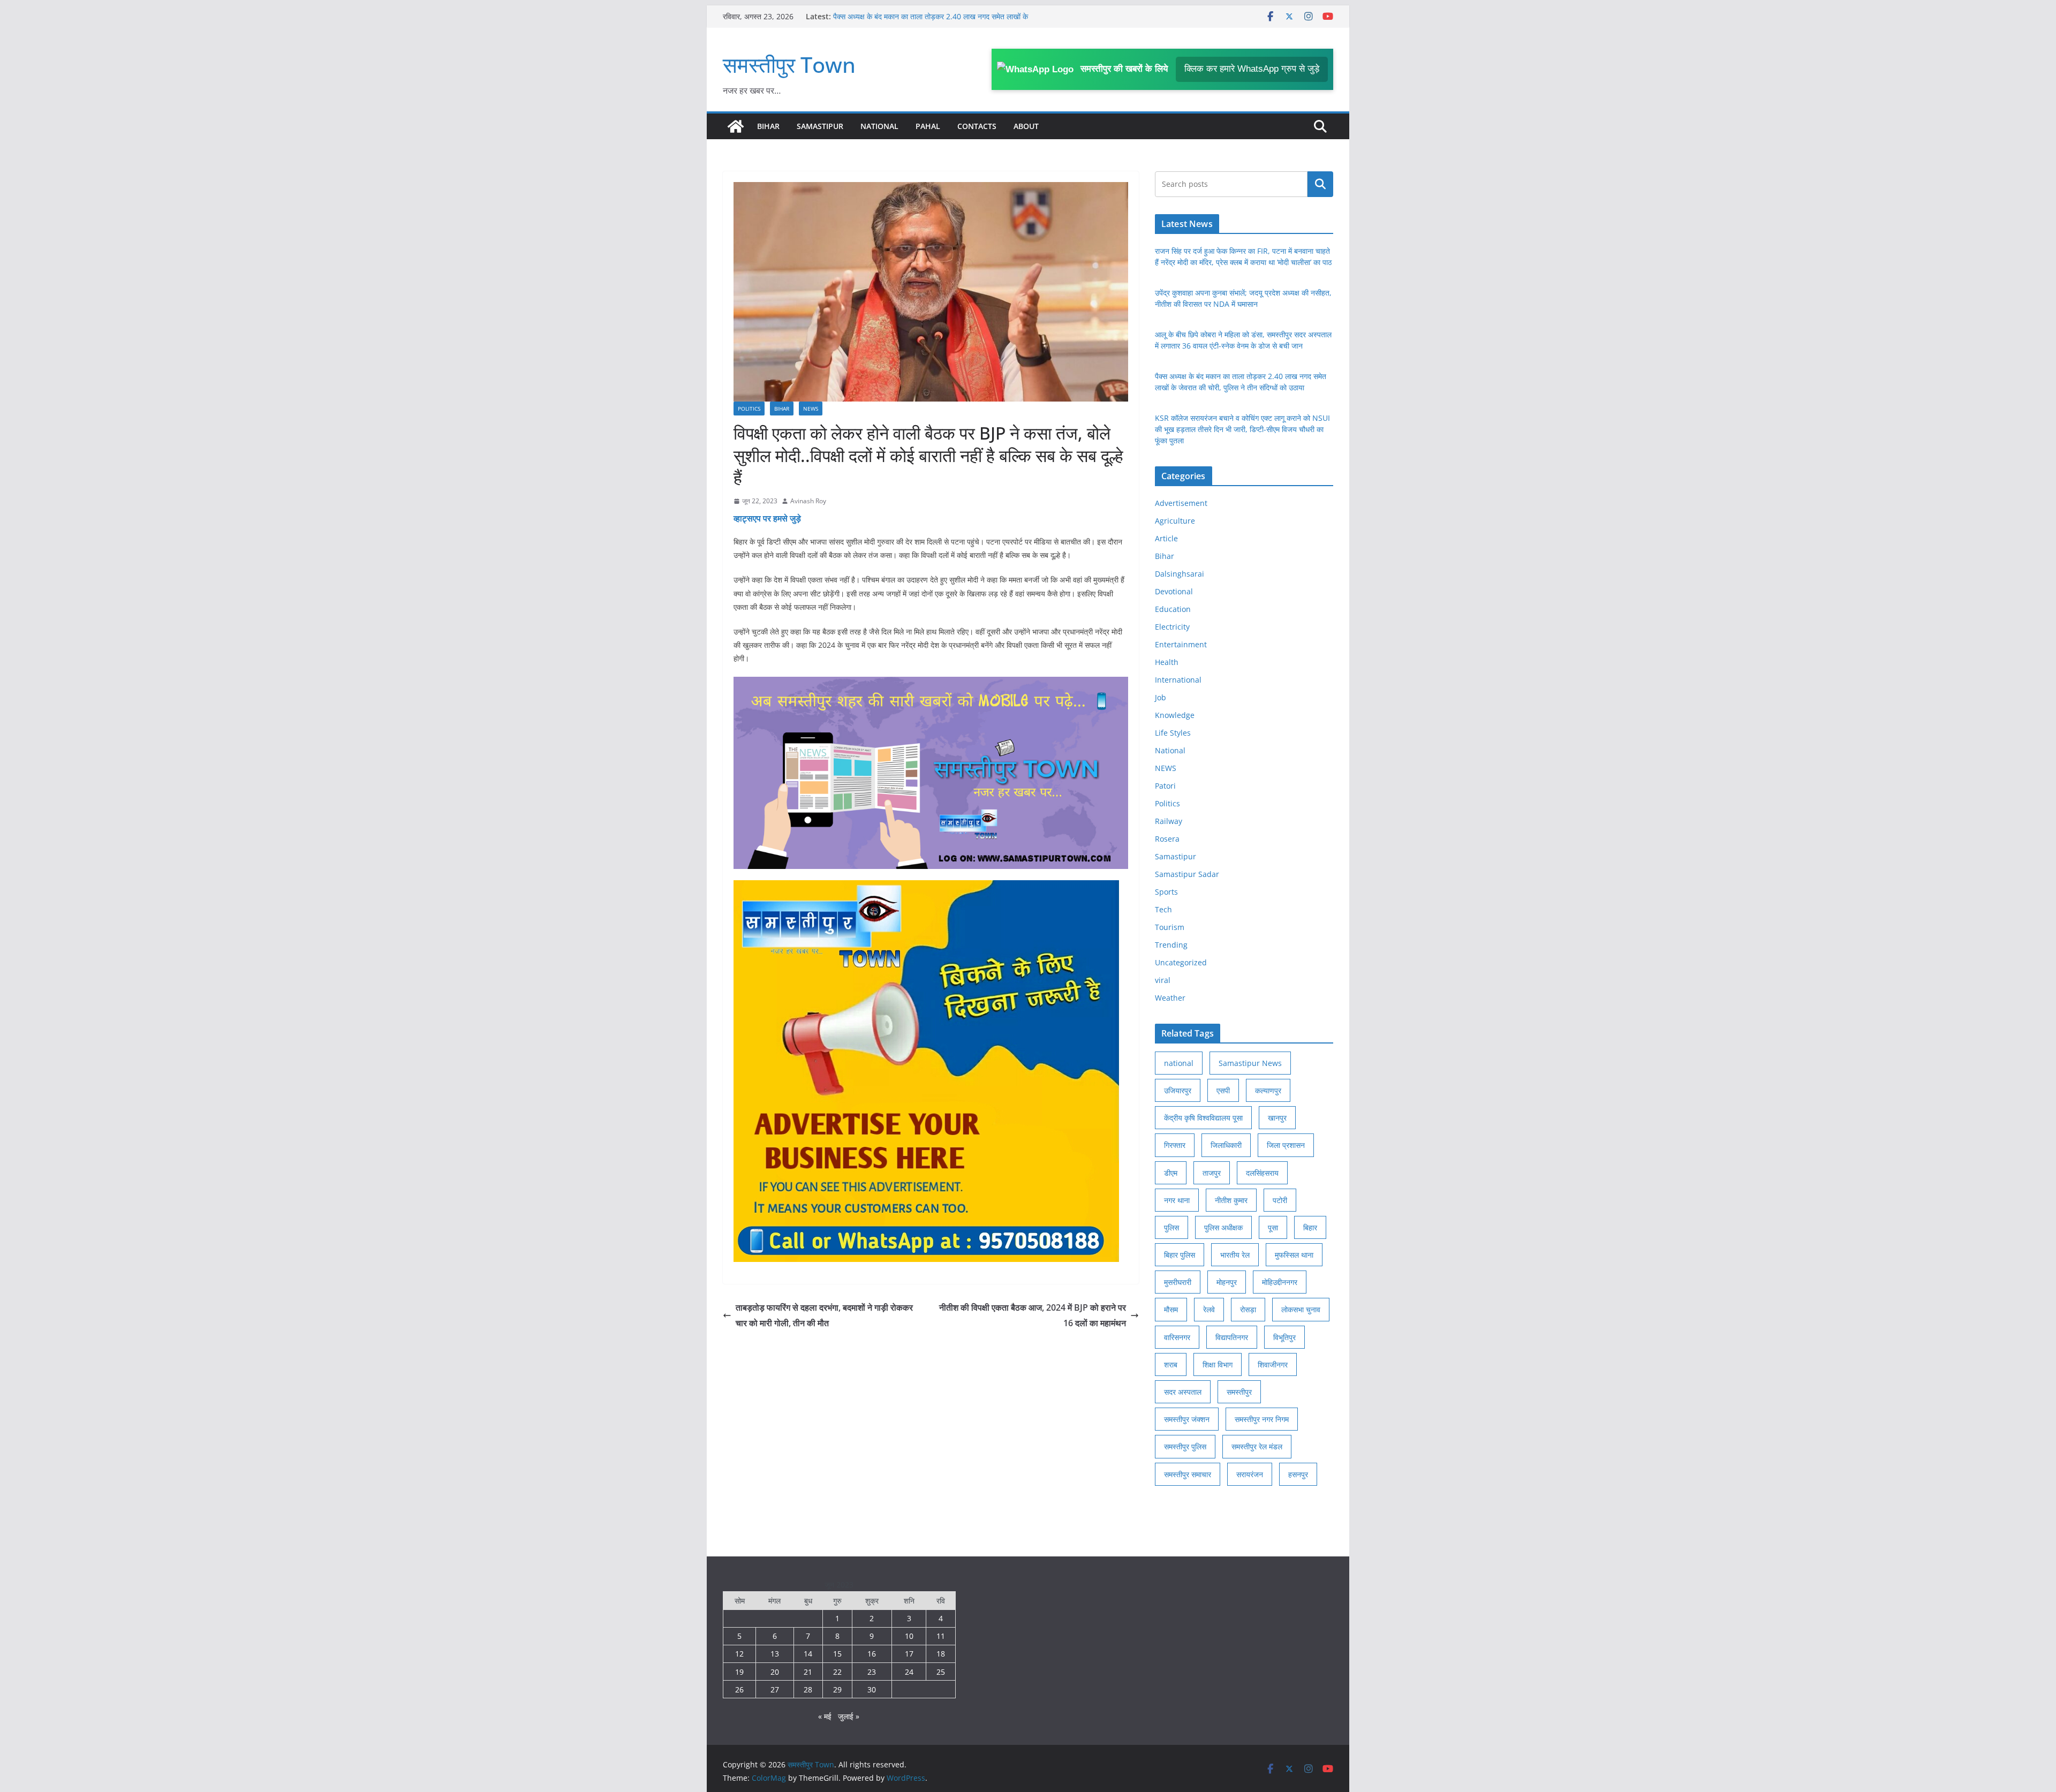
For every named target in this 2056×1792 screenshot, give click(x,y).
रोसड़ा (1248, 1309)
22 (837, 1672)
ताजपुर (1212, 1173)
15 (837, 1654)
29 (837, 1689)
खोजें (1321, 184)
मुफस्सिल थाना (1294, 1255)
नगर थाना (1177, 1200)
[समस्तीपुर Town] (736, 126)
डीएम (1171, 1173)
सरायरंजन (1250, 1474)
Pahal (928, 126)
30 (872, 1689)
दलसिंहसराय (1262, 1173)
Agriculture (1175, 521)
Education (1173, 609)
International (1178, 680)
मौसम (1171, 1309)
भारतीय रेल (1235, 1255)
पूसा (1273, 1227)
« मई (825, 1716)
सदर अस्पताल (1183, 1392)
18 (941, 1654)
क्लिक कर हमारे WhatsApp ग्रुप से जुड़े (1252, 69)
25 (941, 1672)
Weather (1170, 998)
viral (1163, 980)
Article (1166, 538)
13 (775, 1654)
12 (739, 1654)
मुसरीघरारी (1178, 1282)
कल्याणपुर (1268, 1090)
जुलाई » (849, 1716)
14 (808, 1654)
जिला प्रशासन (1286, 1145)
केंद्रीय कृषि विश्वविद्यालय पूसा (1203, 1118)
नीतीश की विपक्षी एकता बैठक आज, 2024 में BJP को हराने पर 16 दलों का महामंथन (1033, 1315)
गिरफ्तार (1175, 1145)
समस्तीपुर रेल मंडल (1257, 1446)
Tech (1163, 909)
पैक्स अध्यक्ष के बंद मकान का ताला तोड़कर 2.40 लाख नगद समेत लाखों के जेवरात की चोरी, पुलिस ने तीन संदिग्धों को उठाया (931, 22)
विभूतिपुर (1284, 1337)
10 (909, 1636)
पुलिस (1171, 1227)
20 (775, 1672)
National (879, 126)
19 (739, 1672)
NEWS (811, 409)
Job (1161, 697)
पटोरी (1280, 1200)
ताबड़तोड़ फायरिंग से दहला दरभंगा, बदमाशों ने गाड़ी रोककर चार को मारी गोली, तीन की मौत (824, 1315)
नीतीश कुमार (1231, 1200)
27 (775, 1689)
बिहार (1310, 1227)
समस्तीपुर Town (789, 65)
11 (941, 1636)
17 (909, 1654)
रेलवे (1209, 1309)
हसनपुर (1298, 1474)
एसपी (1223, 1090)
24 (909, 1672)
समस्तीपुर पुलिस (1185, 1446)
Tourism (1170, 927)
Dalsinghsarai (1180, 574)
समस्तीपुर (1239, 1392)
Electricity (1172, 627)
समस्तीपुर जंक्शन (1187, 1419)
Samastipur (820, 126)
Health (1167, 662)
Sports (1166, 892)
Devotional (1174, 591)
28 (808, 1689)
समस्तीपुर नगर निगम (1262, 1419)
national (1179, 1063)
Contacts (977, 126)
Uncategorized (1181, 962)
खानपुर (1277, 1118)
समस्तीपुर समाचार (1188, 1474)
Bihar (768, 126)
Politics (749, 409)
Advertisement (1181, 503)
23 (872, 1672)
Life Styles (1173, 733)
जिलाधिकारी (1226, 1145)
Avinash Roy (808, 501)
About (1026, 126)
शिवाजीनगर (1273, 1364)
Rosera (1167, 839)
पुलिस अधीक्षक (1223, 1227)
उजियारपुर (1178, 1090)
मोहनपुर (1227, 1282)
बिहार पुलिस (1180, 1255)
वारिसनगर (1177, 1337)
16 (872, 1654)
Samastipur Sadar (1187, 874)
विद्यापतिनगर (1232, 1337)
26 (739, 1689)
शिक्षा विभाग (1218, 1364)
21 (808, 1672)
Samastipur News (1250, 1063)
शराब (1171, 1364)
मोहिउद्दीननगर (1280, 1282)
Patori (1165, 786)
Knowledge (1175, 715)
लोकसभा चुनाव (1301, 1309)
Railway (1169, 821)
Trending (1171, 945)
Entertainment (1181, 644)
